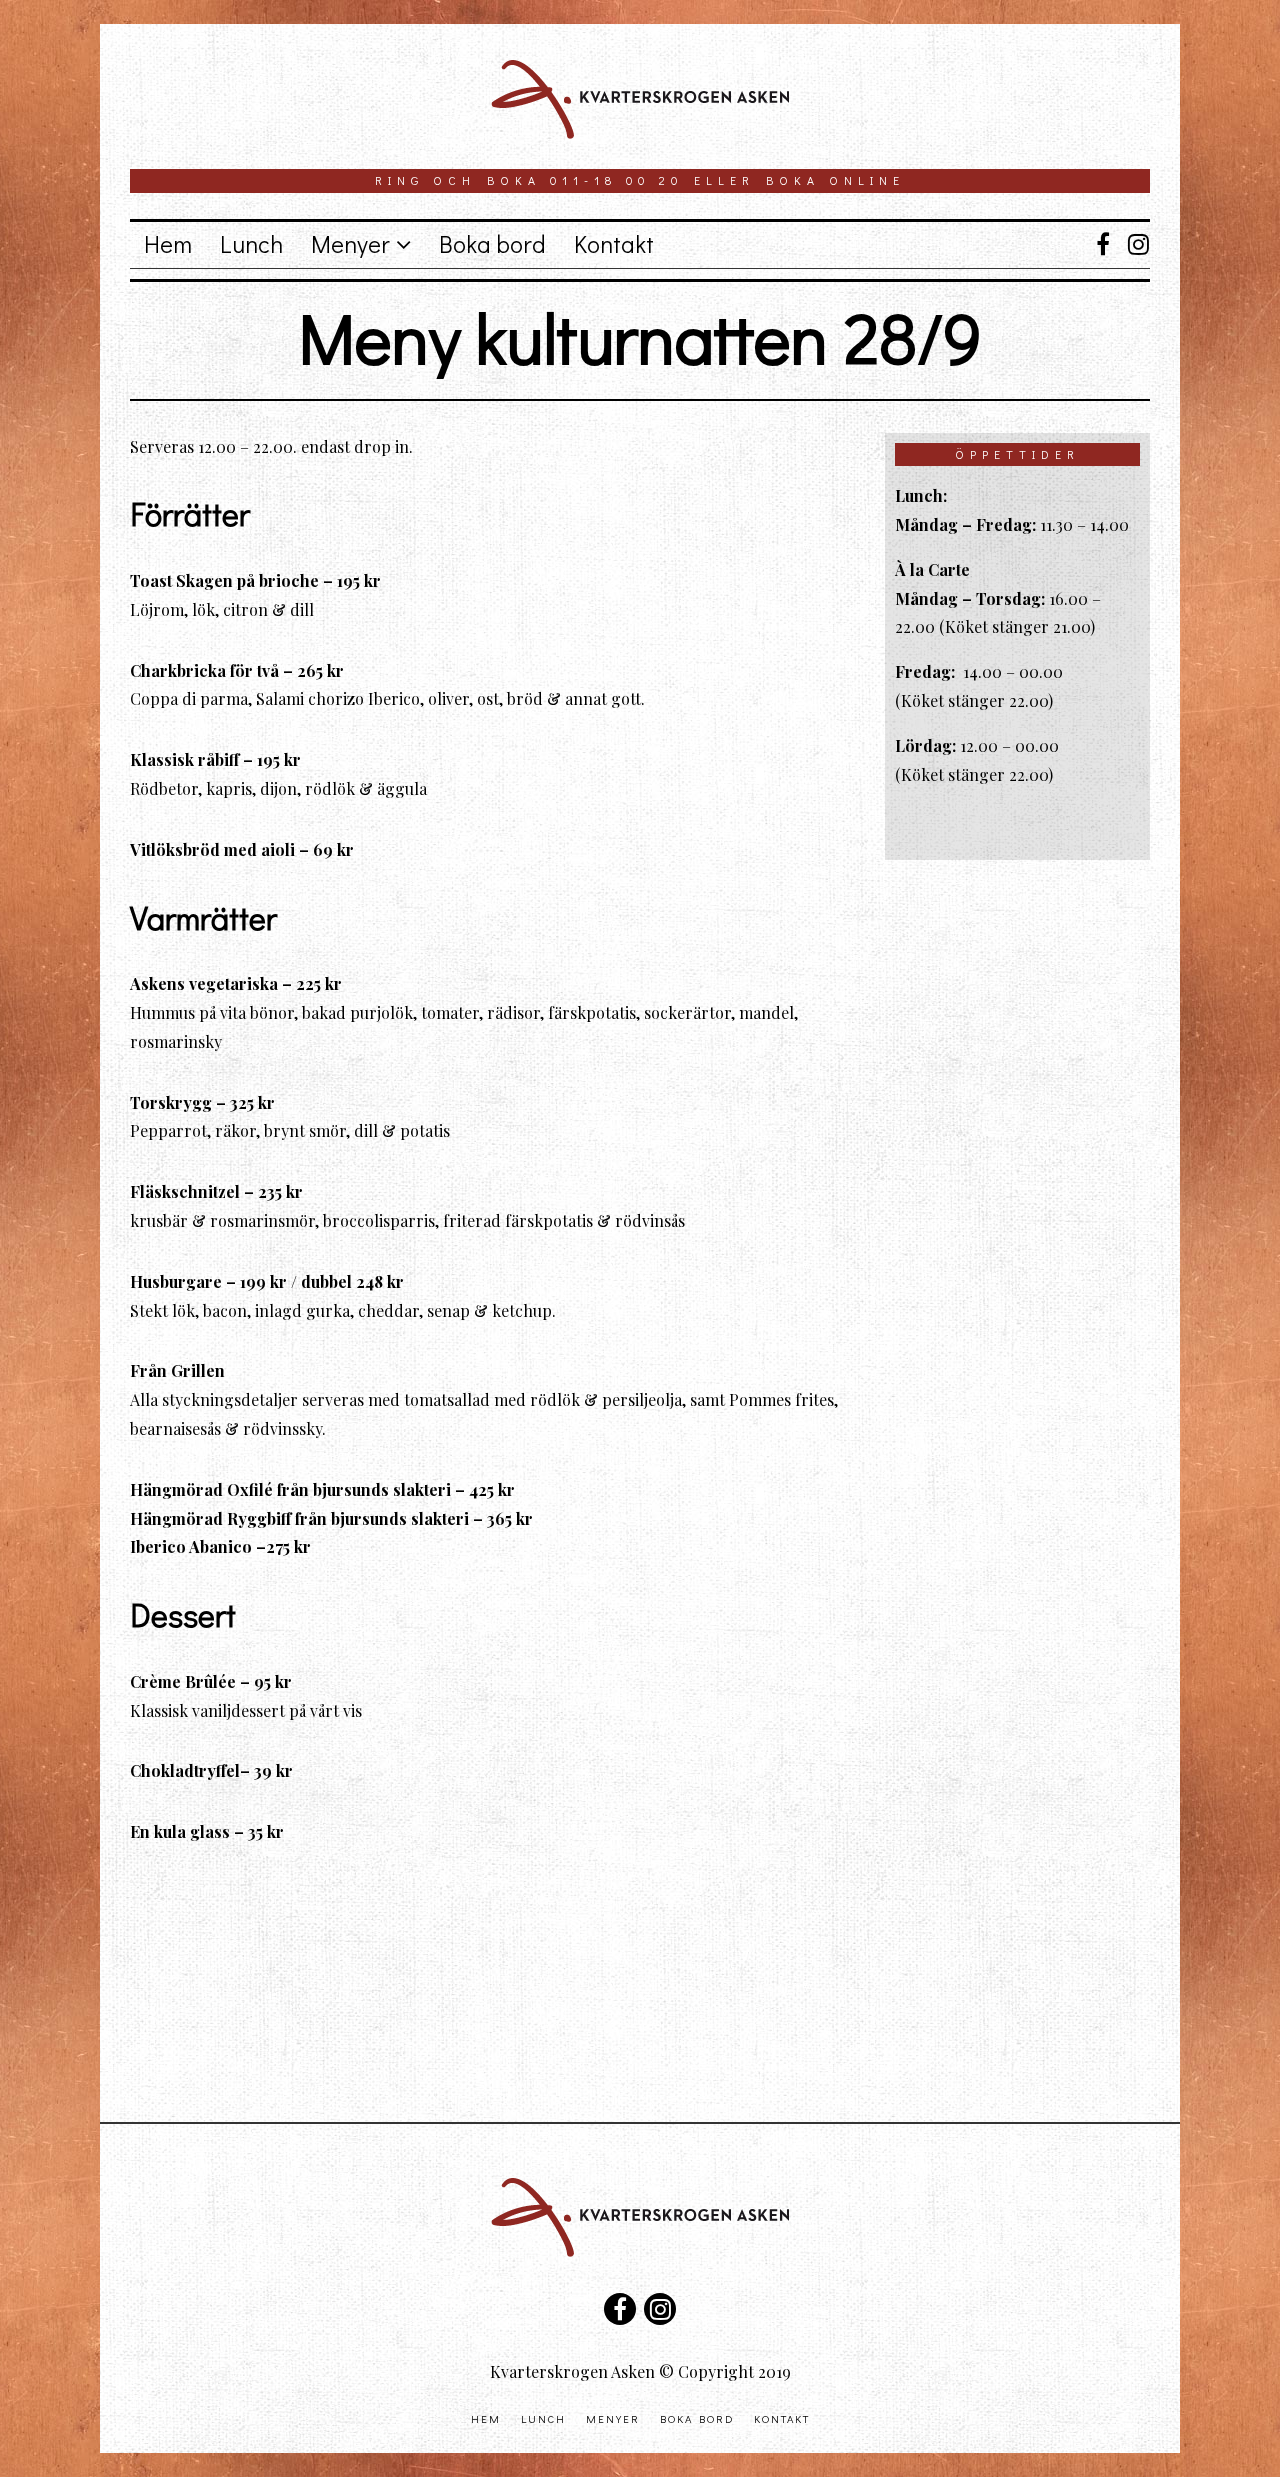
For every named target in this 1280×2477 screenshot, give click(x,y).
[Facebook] (1102, 244)
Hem (168, 243)
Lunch (251, 243)
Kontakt (614, 243)
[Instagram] (1134, 244)
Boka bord (492, 243)
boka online (835, 180)
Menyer (350, 243)
